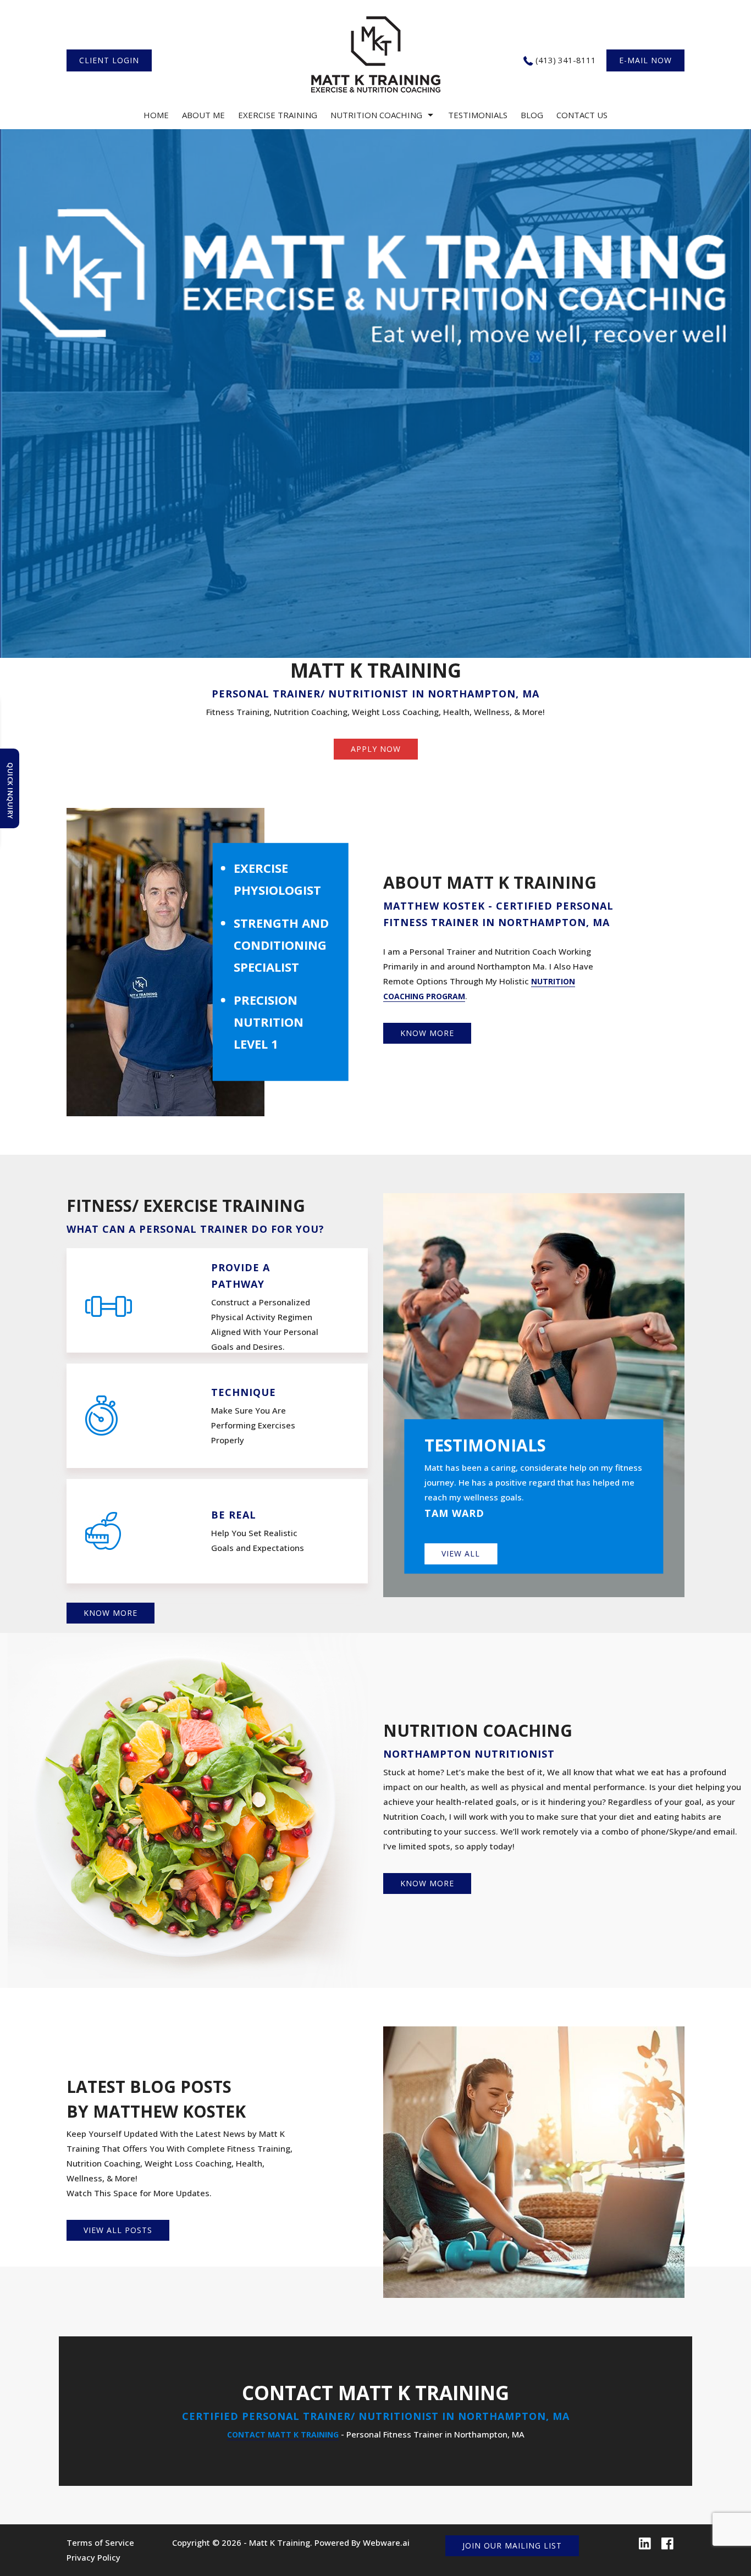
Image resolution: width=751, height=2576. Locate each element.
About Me (203, 115)
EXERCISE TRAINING (278, 115)
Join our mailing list (512, 2545)
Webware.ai (386, 2542)
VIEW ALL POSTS (118, 2230)
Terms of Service (100, 2542)
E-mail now (645, 60)
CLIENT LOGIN (109, 60)
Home (156, 115)
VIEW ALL (461, 1553)
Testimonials (478, 115)
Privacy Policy (93, 2557)
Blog (532, 115)
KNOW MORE (427, 1033)
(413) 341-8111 (566, 60)
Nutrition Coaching (376, 115)
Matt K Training (280, 2542)
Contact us (582, 115)
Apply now (376, 749)
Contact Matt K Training (283, 2434)
